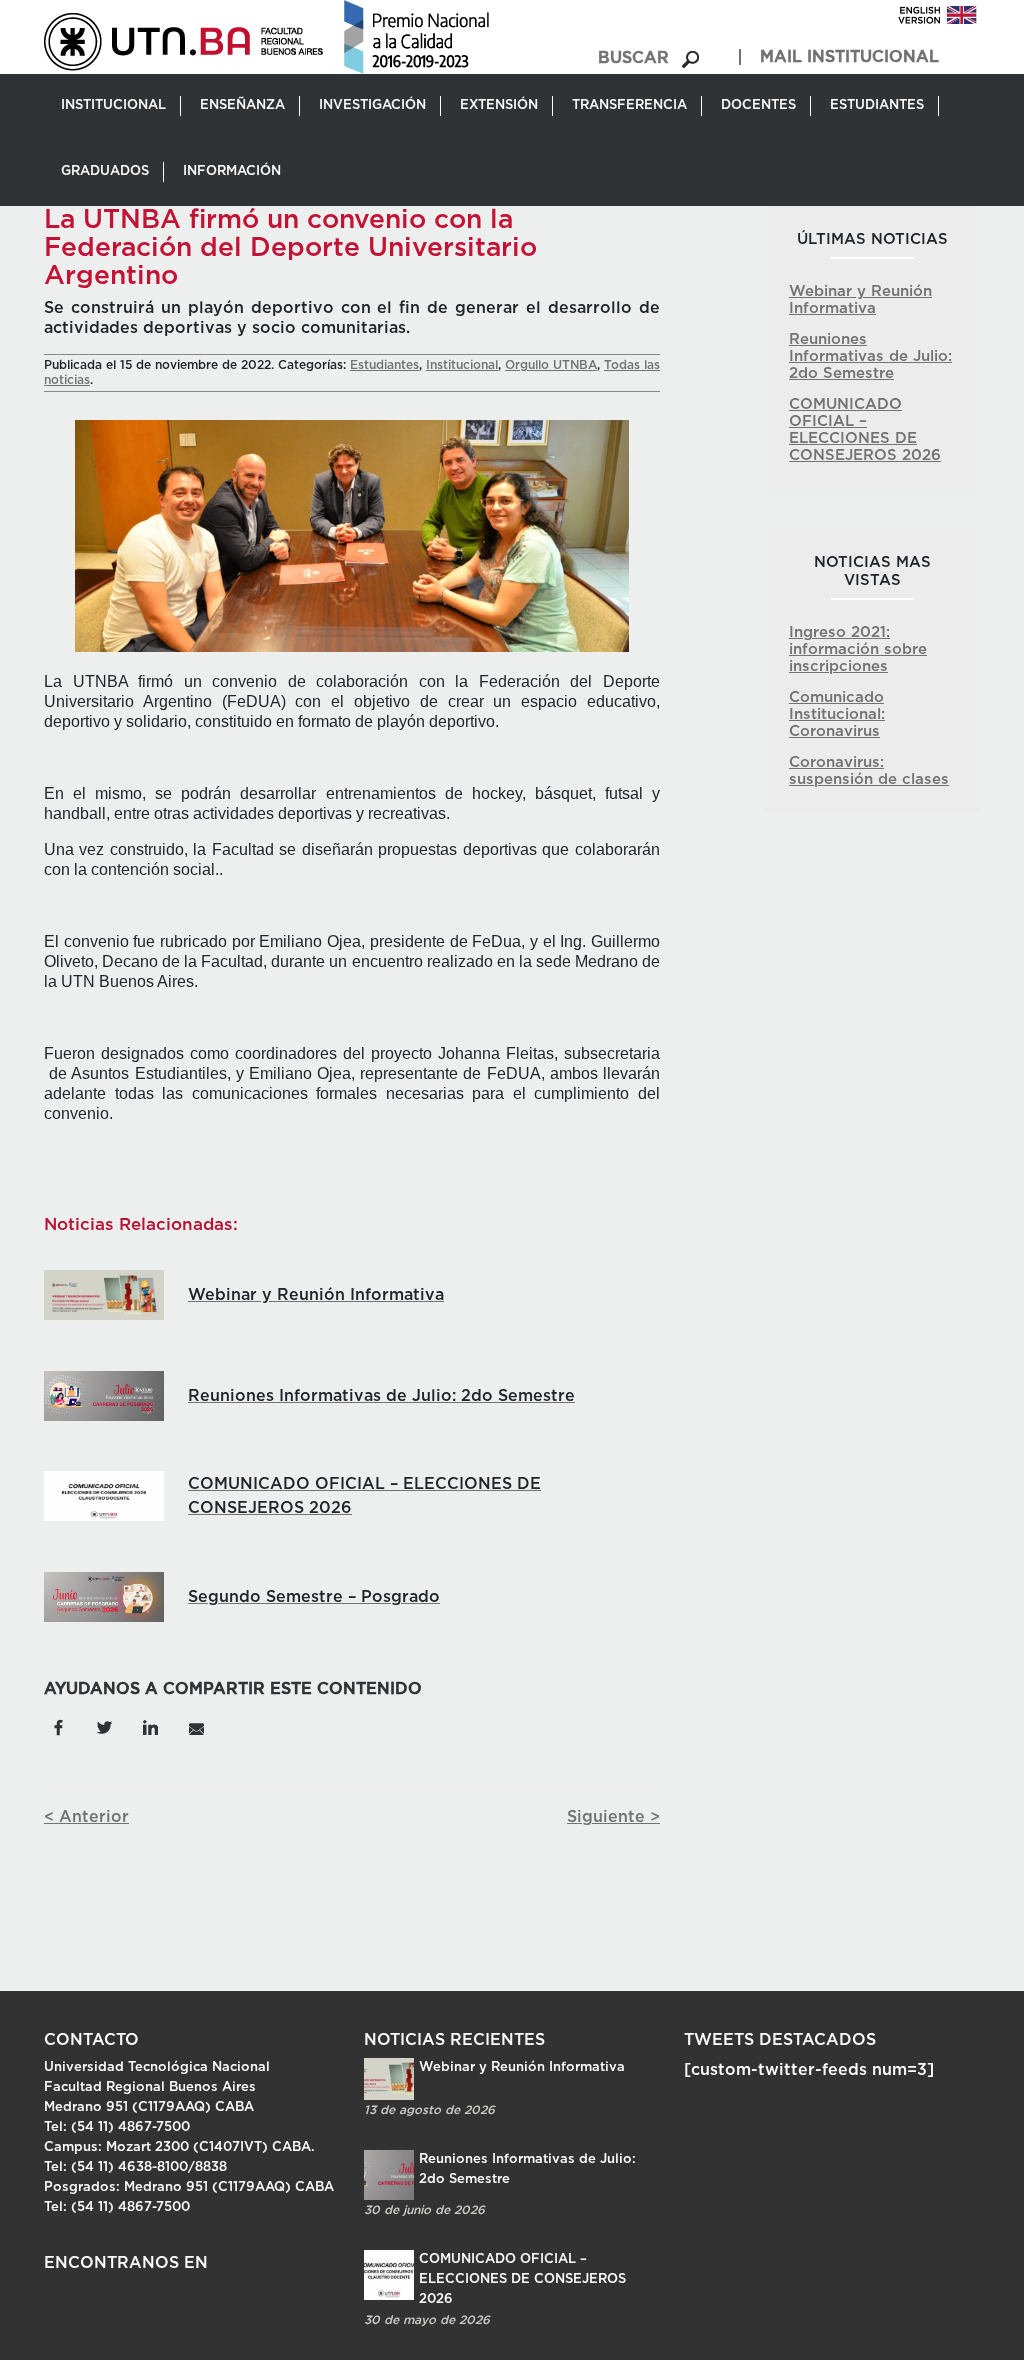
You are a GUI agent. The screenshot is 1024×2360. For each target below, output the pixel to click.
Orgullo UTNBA (551, 365)
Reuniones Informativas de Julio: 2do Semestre (870, 356)
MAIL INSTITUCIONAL (849, 57)
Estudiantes (384, 365)
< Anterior (86, 1817)
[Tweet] (104, 1726)
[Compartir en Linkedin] (150, 1726)
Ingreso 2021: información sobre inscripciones (858, 649)
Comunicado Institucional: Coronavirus (837, 714)
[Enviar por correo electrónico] (196, 1726)
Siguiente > (613, 1817)
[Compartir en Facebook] (58, 1726)
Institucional (462, 365)
